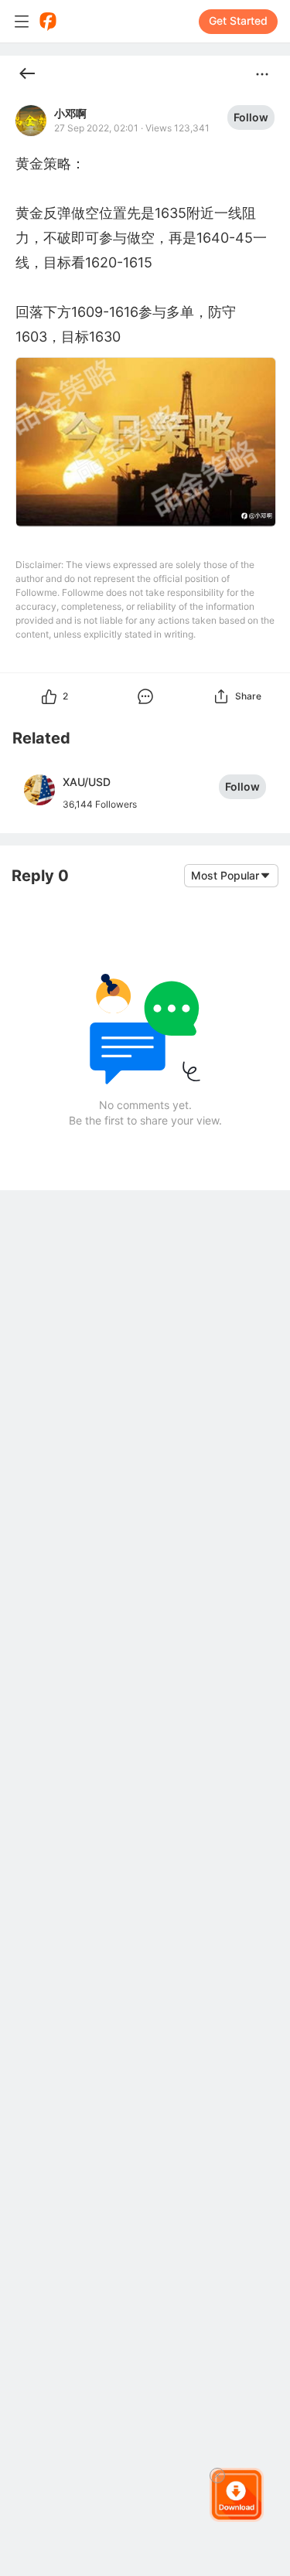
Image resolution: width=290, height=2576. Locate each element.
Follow (251, 117)
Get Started (238, 20)
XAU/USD (87, 782)
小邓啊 (70, 114)
